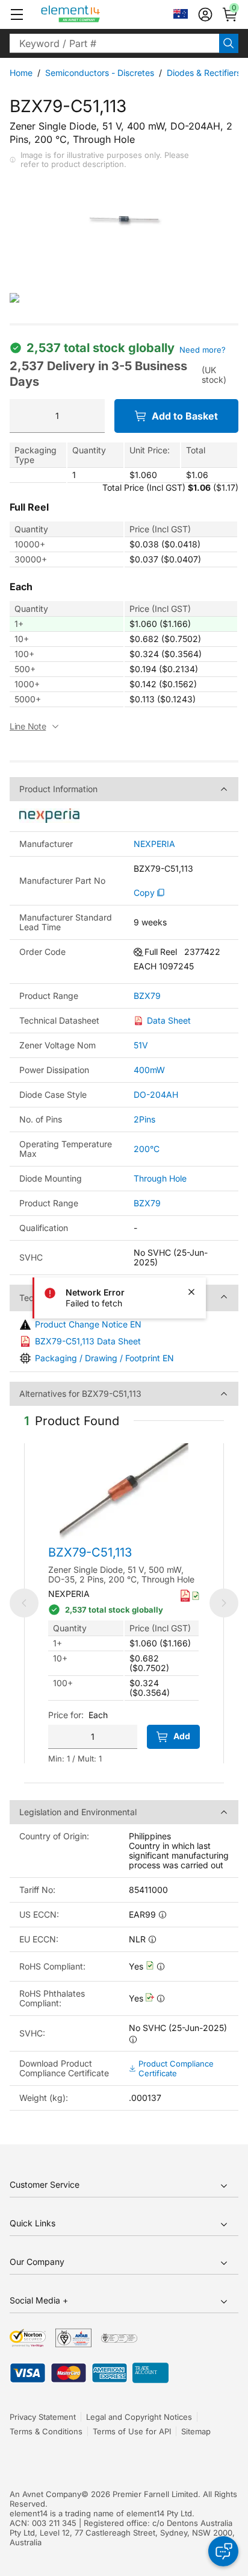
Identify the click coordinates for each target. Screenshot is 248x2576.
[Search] (229, 43)
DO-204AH (156, 1094)
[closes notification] (191, 1292)
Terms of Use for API (132, 2431)
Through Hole (160, 1178)
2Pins (144, 1119)
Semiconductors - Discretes (100, 73)
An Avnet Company (45, 2494)
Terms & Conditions (46, 2431)
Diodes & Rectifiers (204, 73)
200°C (147, 1149)
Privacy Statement (43, 2417)
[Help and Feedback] (223, 2551)
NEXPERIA (154, 844)
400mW (149, 1070)
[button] (17, 14)
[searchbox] (114, 43)
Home (21, 73)
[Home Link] (93, 14)
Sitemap (196, 2431)
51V (141, 1045)
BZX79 (147, 996)
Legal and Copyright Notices (139, 2417)
